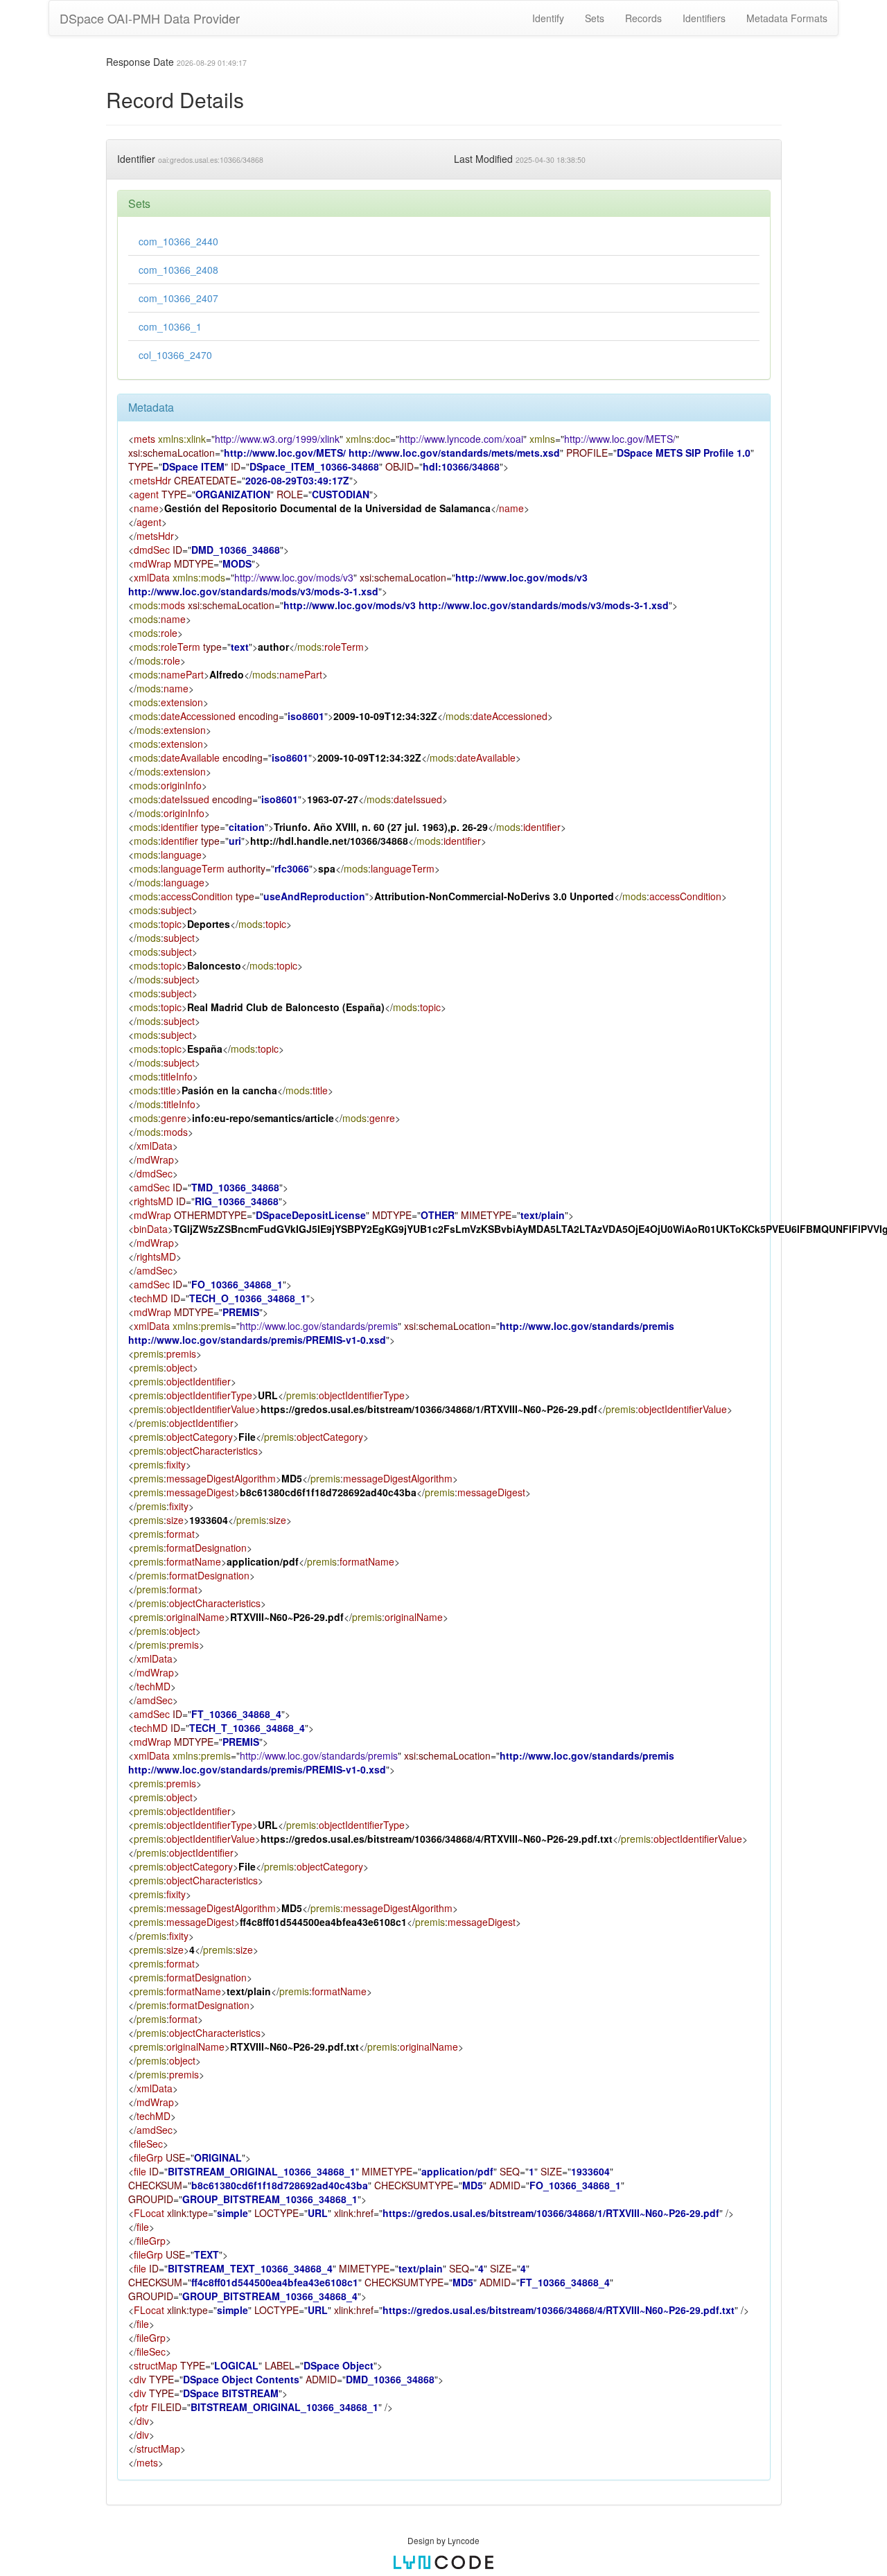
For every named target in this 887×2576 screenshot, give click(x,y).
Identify (548, 18)
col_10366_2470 (175, 355)
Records (643, 18)
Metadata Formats (787, 18)
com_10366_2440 (178, 241)
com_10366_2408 (178, 270)
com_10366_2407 (178, 298)
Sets (595, 18)
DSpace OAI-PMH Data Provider (150, 18)
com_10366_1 (170, 326)
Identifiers (704, 18)
